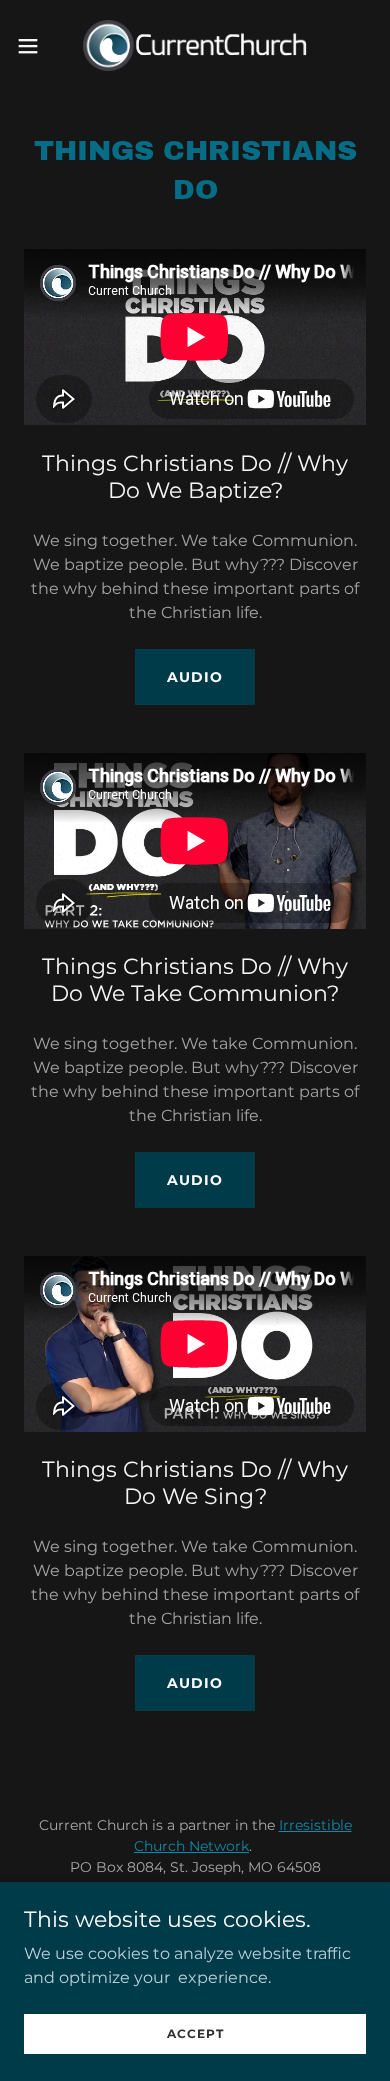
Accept (195, 2033)
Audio (195, 677)
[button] (36, 46)
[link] (195, 45)
